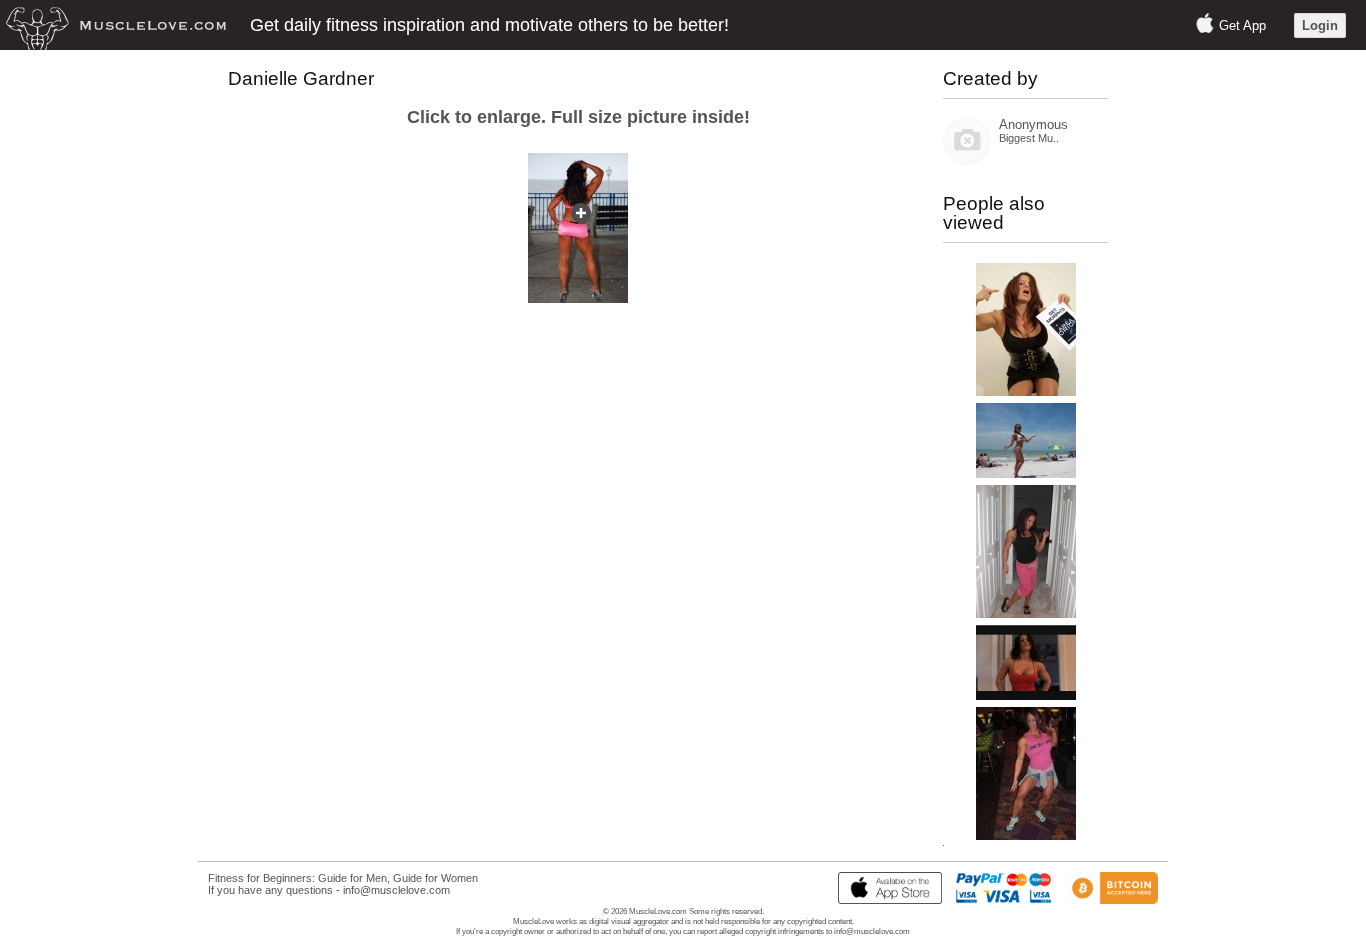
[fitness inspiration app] (885, 900)
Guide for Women (435, 878)
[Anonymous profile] (967, 160)
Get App (1242, 25)
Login (1320, 25)
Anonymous (1033, 124)
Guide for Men (352, 878)
